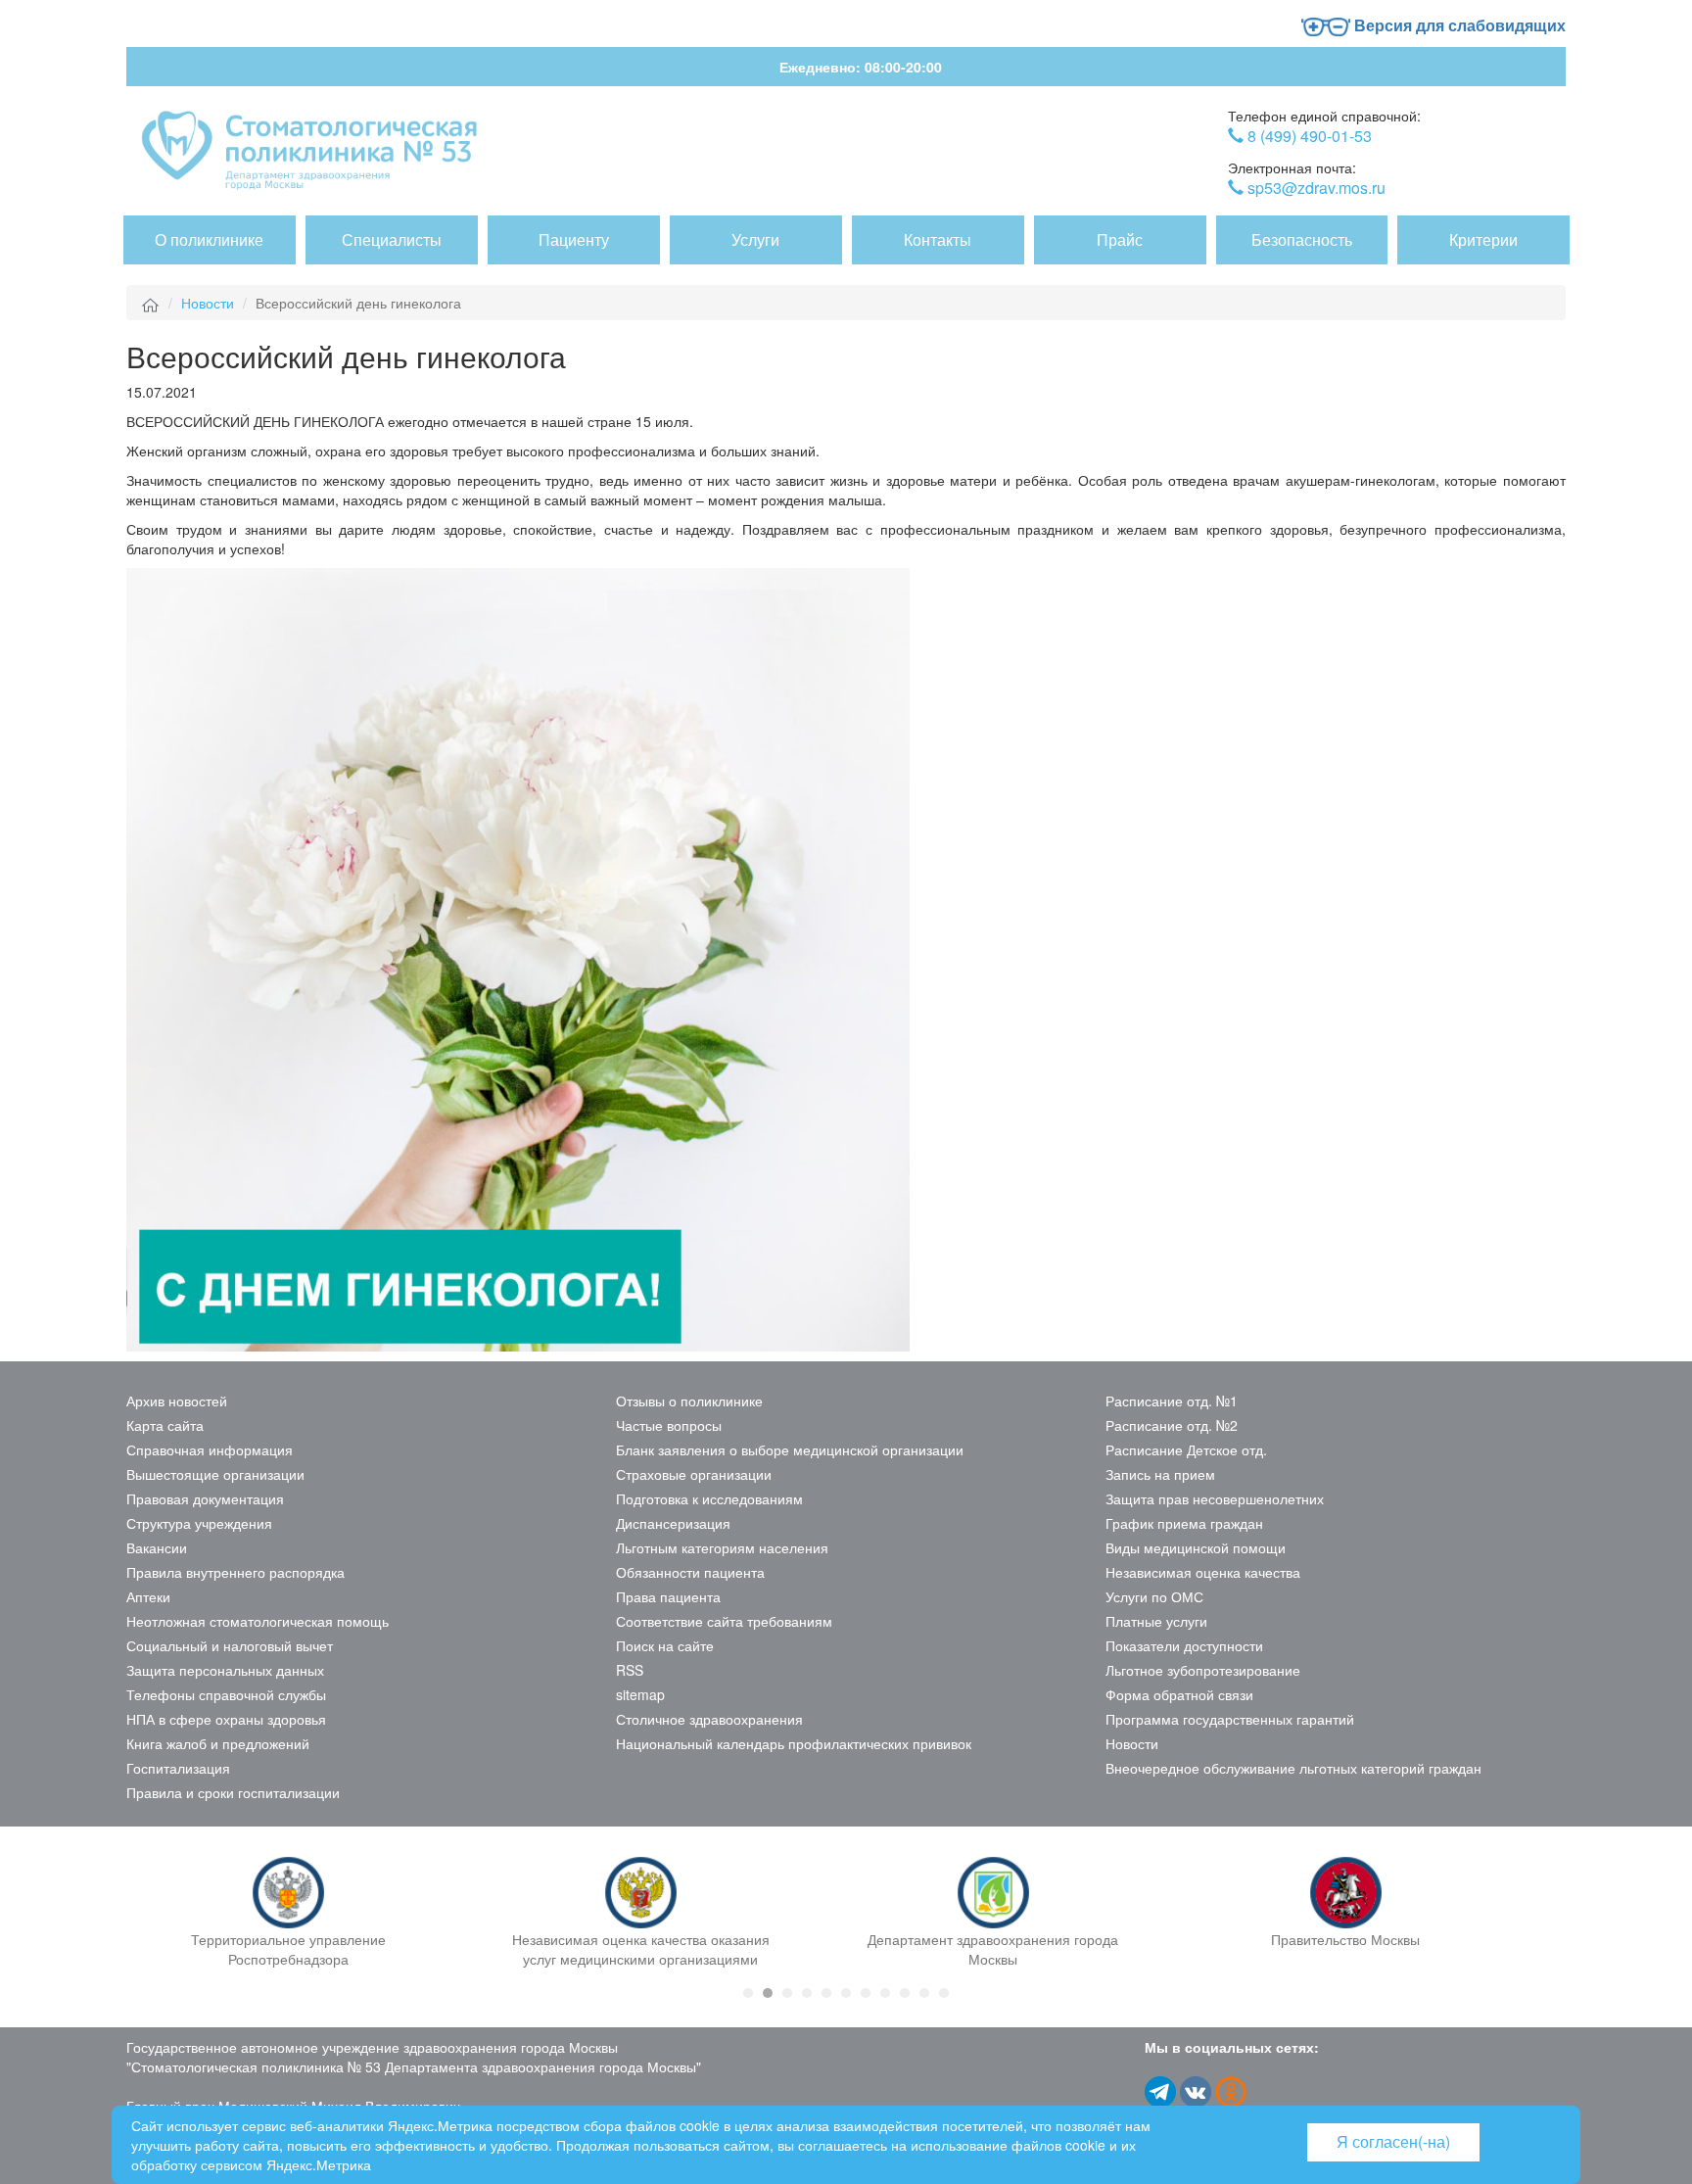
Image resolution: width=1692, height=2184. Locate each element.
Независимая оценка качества (1203, 1572)
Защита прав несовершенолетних (1215, 1498)
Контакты (938, 239)
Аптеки (148, 1596)
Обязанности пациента (690, 1572)
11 (944, 1993)
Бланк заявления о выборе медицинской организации (790, 1449)
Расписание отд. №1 (1172, 1401)
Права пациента (668, 1596)
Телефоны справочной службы (226, 1694)
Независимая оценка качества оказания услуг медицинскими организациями (641, 1949)
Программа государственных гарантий (1230, 1719)
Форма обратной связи (1179, 1694)
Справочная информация (210, 1449)
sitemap (640, 1694)
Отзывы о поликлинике (689, 1401)
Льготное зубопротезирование (1203, 1670)
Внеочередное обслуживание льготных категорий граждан (1293, 1768)
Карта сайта (165, 1425)
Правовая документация (205, 1498)
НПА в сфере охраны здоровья (226, 1719)
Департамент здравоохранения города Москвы (993, 1949)
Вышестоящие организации (215, 1474)
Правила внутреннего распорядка (235, 1572)
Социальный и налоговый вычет (230, 1645)
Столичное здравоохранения (709, 1719)
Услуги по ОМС (1154, 1596)
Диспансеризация (673, 1523)
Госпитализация (178, 1768)
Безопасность (1302, 239)
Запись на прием (1160, 1474)
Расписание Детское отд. (1186, 1449)
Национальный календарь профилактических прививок (794, 1743)
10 (924, 1993)
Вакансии (157, 1547)
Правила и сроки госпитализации (233, 1792)
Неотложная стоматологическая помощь (258, 1621)
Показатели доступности (1184, 1645)
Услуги (755, 239)
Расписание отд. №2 (1172, 1425)
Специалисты (392, 239)
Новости (208, 303)
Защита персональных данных (225, 1670)
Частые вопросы (669, 1425)
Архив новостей (177, 1401)
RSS (630, 1670)
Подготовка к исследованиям (709, 1498)
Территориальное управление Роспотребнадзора (288, 1949)
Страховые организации (694, 1474)
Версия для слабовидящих (1458, 25)
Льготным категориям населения (722, 1547)
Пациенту (574, 239)
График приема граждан (1184, 1523)
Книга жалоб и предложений (218, 1743)
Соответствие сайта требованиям (724, 1621)
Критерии (1483, 239)
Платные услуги (1156, 1621)
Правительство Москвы (1345, 1939)
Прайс (1120, 239)
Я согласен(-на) (1393, 2141)
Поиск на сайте (665, 1645)
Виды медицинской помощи (1196, 1547)
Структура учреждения (199, 1523)
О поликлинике (209, 239)
